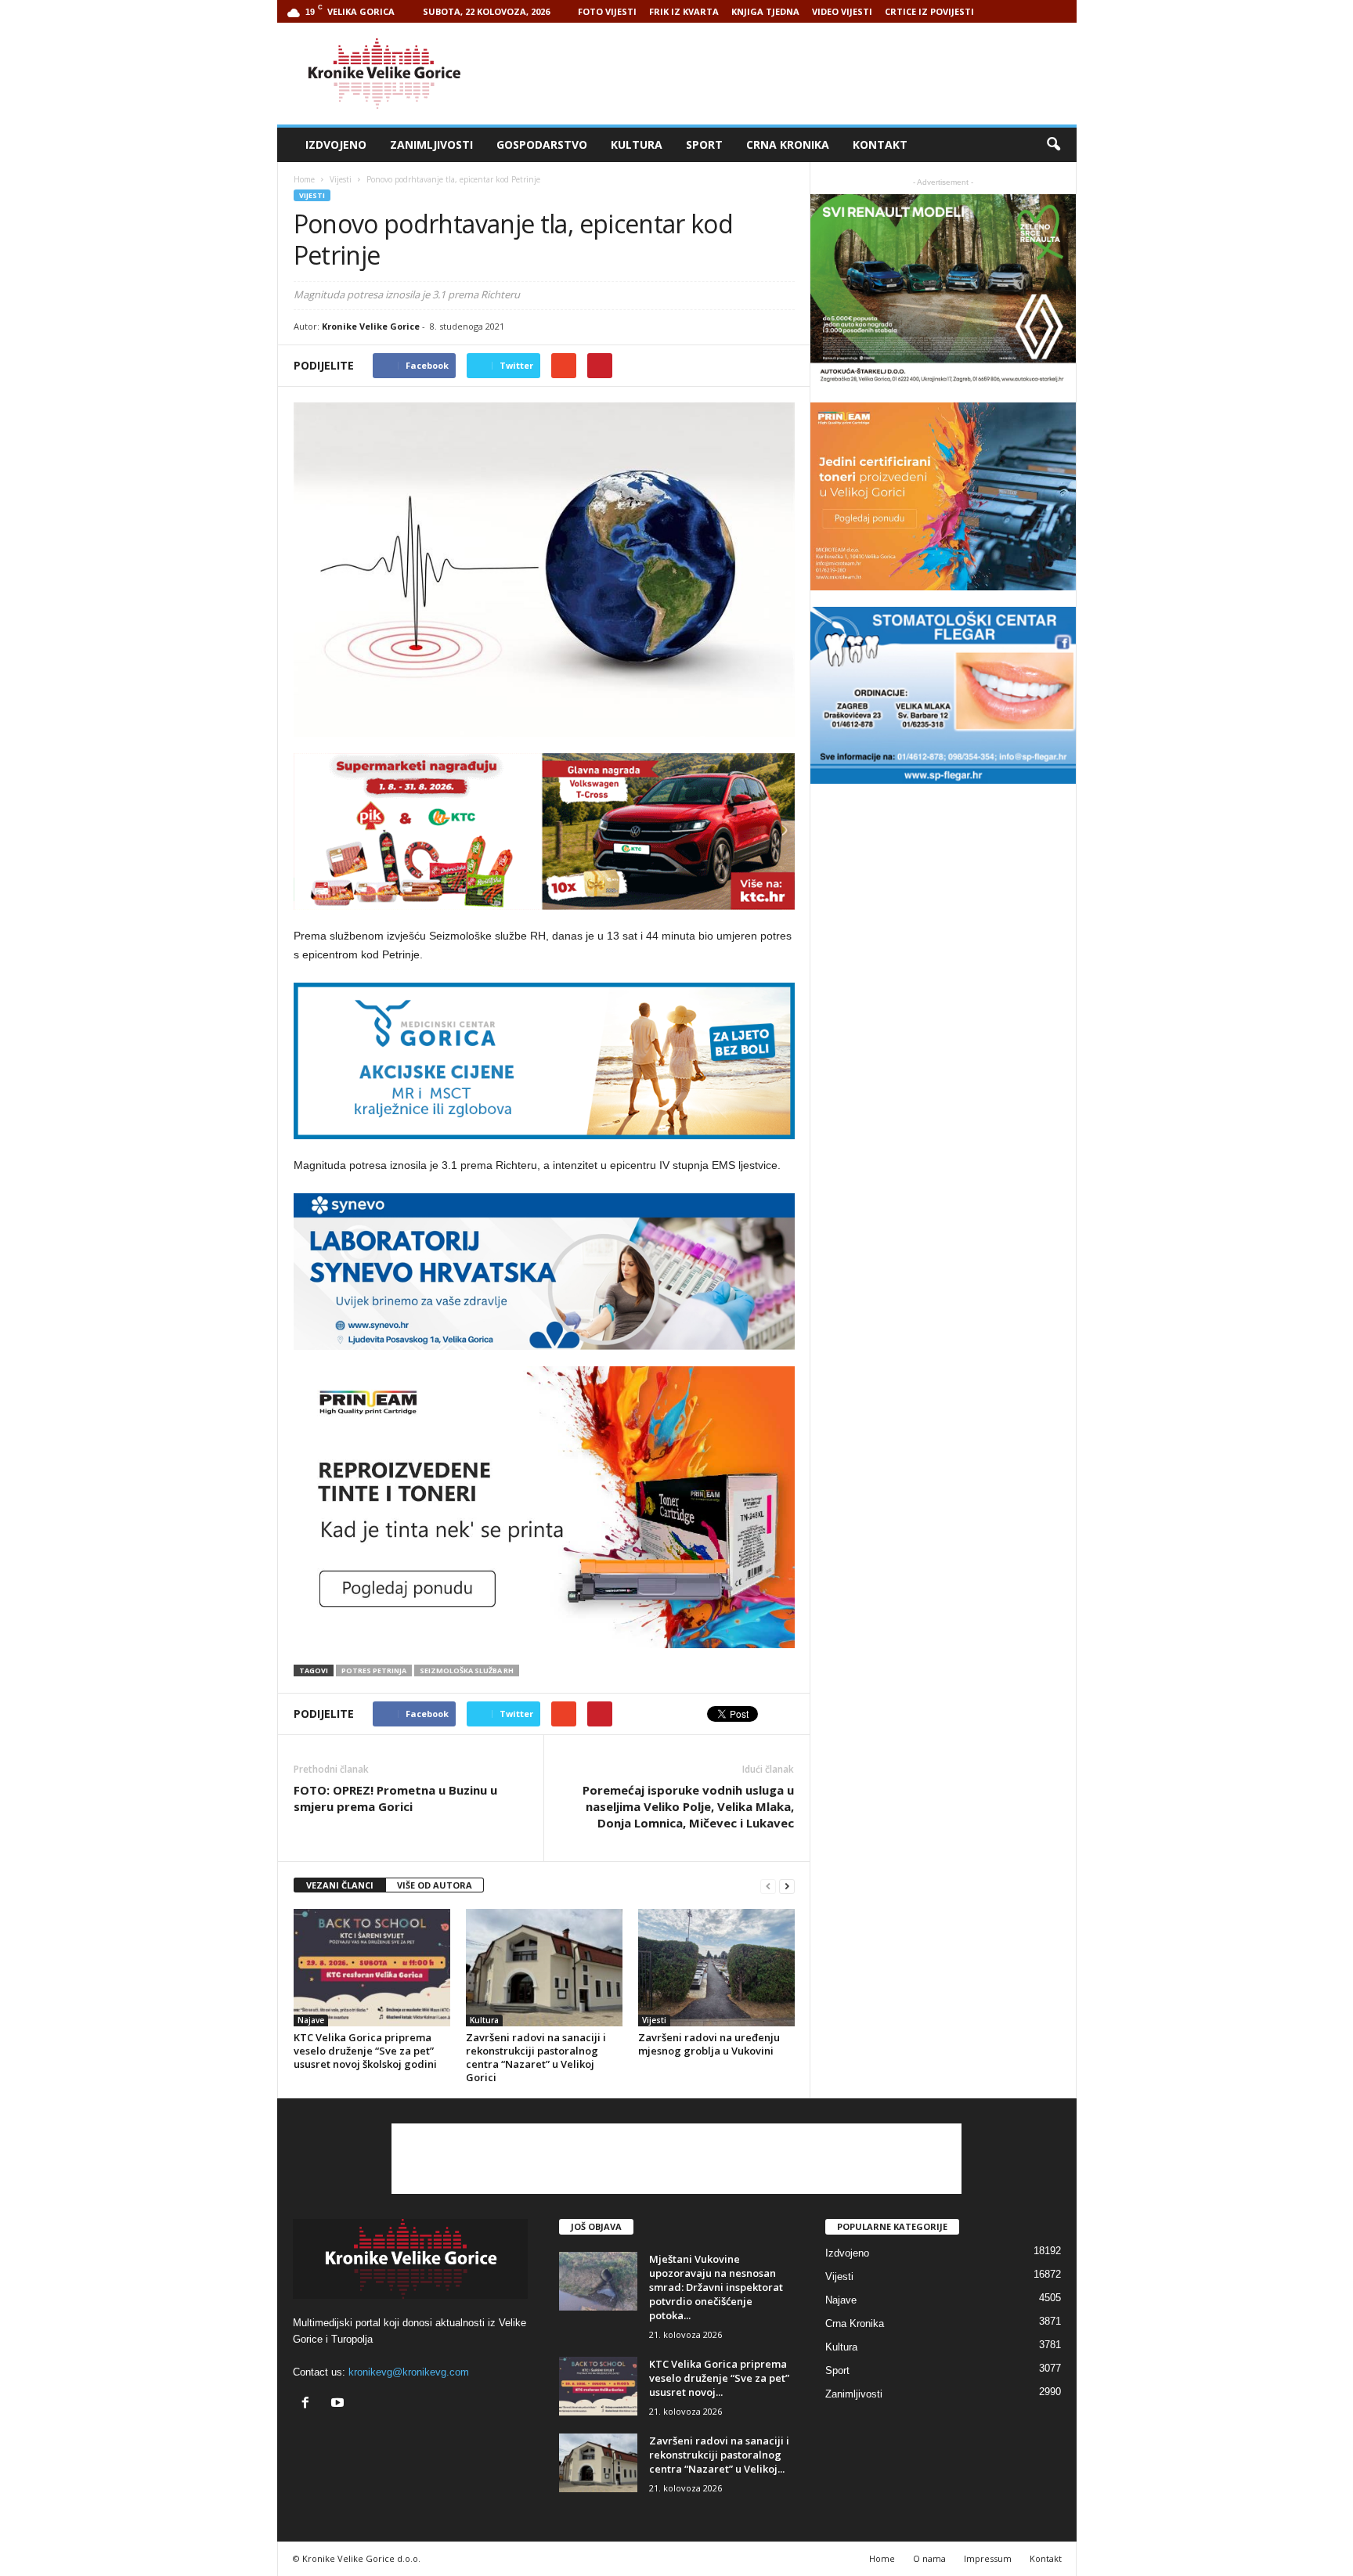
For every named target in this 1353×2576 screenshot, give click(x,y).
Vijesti (312, 195)
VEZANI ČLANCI (340, 1885)
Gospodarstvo (542, 144)
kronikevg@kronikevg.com (409, 2372)
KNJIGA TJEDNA (765, 11)
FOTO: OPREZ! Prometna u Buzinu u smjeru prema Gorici (395, 1798)
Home (304, 179)
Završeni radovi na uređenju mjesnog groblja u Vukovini (709, 2044)
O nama (929, 2558)
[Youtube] (339, 2404)
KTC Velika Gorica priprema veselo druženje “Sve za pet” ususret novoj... (719, 2378)
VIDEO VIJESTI (842, 11)
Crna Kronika (788, 144)
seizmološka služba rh (467, 1670)
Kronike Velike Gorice (371, 326)
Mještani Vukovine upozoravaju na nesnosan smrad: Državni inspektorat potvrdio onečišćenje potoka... (716, 2287)
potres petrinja (374, 1670)
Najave (311, 2020)
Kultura (637, 144)
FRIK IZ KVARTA (684, 11)
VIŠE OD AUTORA (435, 1885)
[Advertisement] (792, 74)
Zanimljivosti (431, 144)
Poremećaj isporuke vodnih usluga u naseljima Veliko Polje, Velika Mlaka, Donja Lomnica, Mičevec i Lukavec (688, 1806)
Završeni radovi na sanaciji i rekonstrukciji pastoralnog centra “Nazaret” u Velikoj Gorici (536, 2057)
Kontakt (880, 144)
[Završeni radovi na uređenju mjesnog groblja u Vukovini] (716, 1968)
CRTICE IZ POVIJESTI (929, 11)
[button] (1053, 145)
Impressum (988, 2558)
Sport (704, 144)
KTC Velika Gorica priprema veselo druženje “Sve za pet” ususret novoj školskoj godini (365, 2051)
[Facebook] (309, 2404)
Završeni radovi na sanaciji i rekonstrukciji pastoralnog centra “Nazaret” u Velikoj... (719, 2455)
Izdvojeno (336, 144)
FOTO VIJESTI (607, 11)
